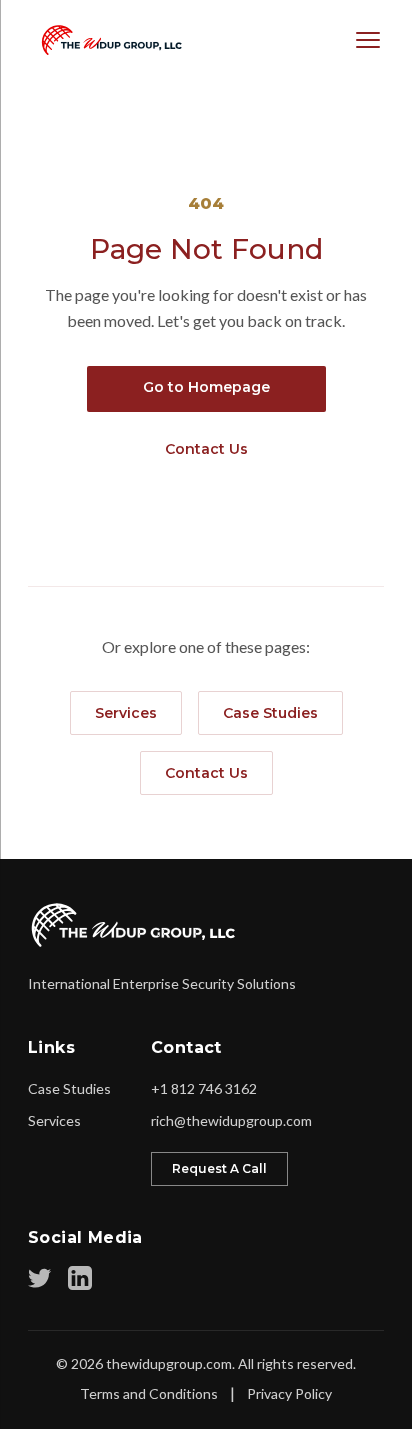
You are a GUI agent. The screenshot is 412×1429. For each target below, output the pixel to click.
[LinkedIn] (80, 1278)
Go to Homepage (206, 387)
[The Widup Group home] (134, 925)
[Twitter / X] (40, 1278)
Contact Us (206, 449)
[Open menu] (368, 40)
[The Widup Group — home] (107, 40)
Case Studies (270, 713)
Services (126, 713)
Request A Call (219, 1168)
